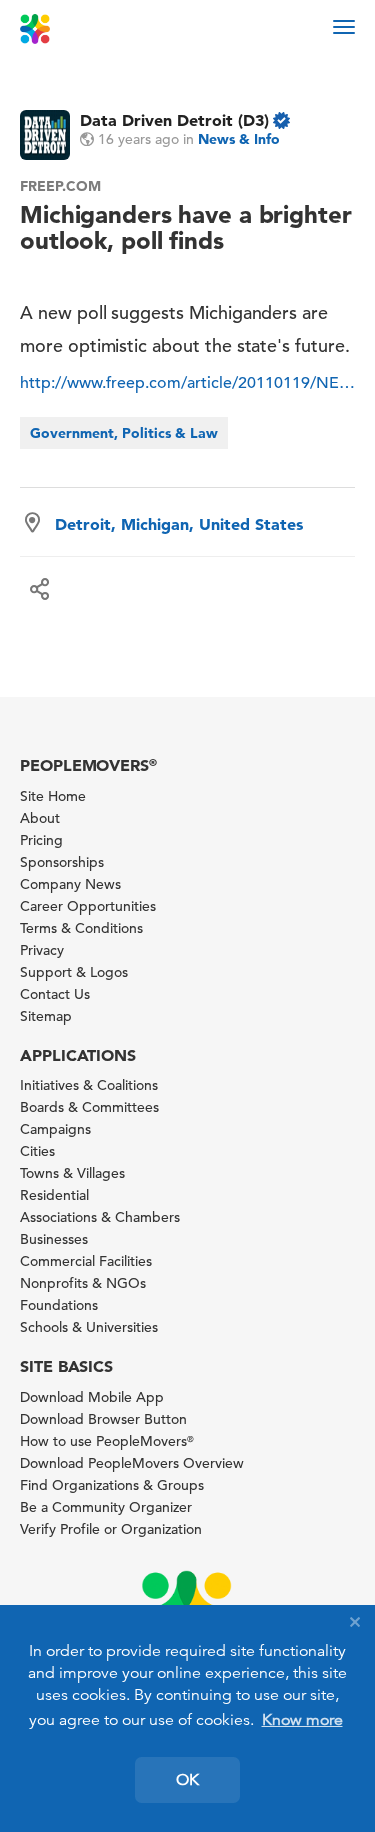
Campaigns (55, 1129)
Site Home (53, 796)
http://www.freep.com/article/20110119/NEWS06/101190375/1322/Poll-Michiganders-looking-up (187, 383)
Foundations (59, 1305)
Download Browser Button (103, 1419)
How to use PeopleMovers (107, 1441)
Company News (70, 884)
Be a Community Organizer (106, 1507)
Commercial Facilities (86, 1261)
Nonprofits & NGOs (83, 1283)
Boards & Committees (89, 1107)
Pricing (41, 840)
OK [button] (187, 1780)
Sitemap (46, 1016)
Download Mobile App (92, 1397)
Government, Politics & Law (124, 433)
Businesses (54, 1239)
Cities (37, 1151)
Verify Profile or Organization (111, 1529)
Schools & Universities (89, 1327)
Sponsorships (62, 862)
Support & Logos (74, 972)
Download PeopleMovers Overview (132, 1463)
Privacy (42, 950)
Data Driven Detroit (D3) (174, 120)
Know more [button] (302, 1720)
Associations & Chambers (100, 1217)
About (40, 818)
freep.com (60, 186)
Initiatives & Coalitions (89, 1085)
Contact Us (55, 994)
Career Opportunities (88, 906)
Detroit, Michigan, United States (179, 524)
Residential (54, 1195)
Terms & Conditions (81, 928)
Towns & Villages (72, 1173)
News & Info (239, 139)
